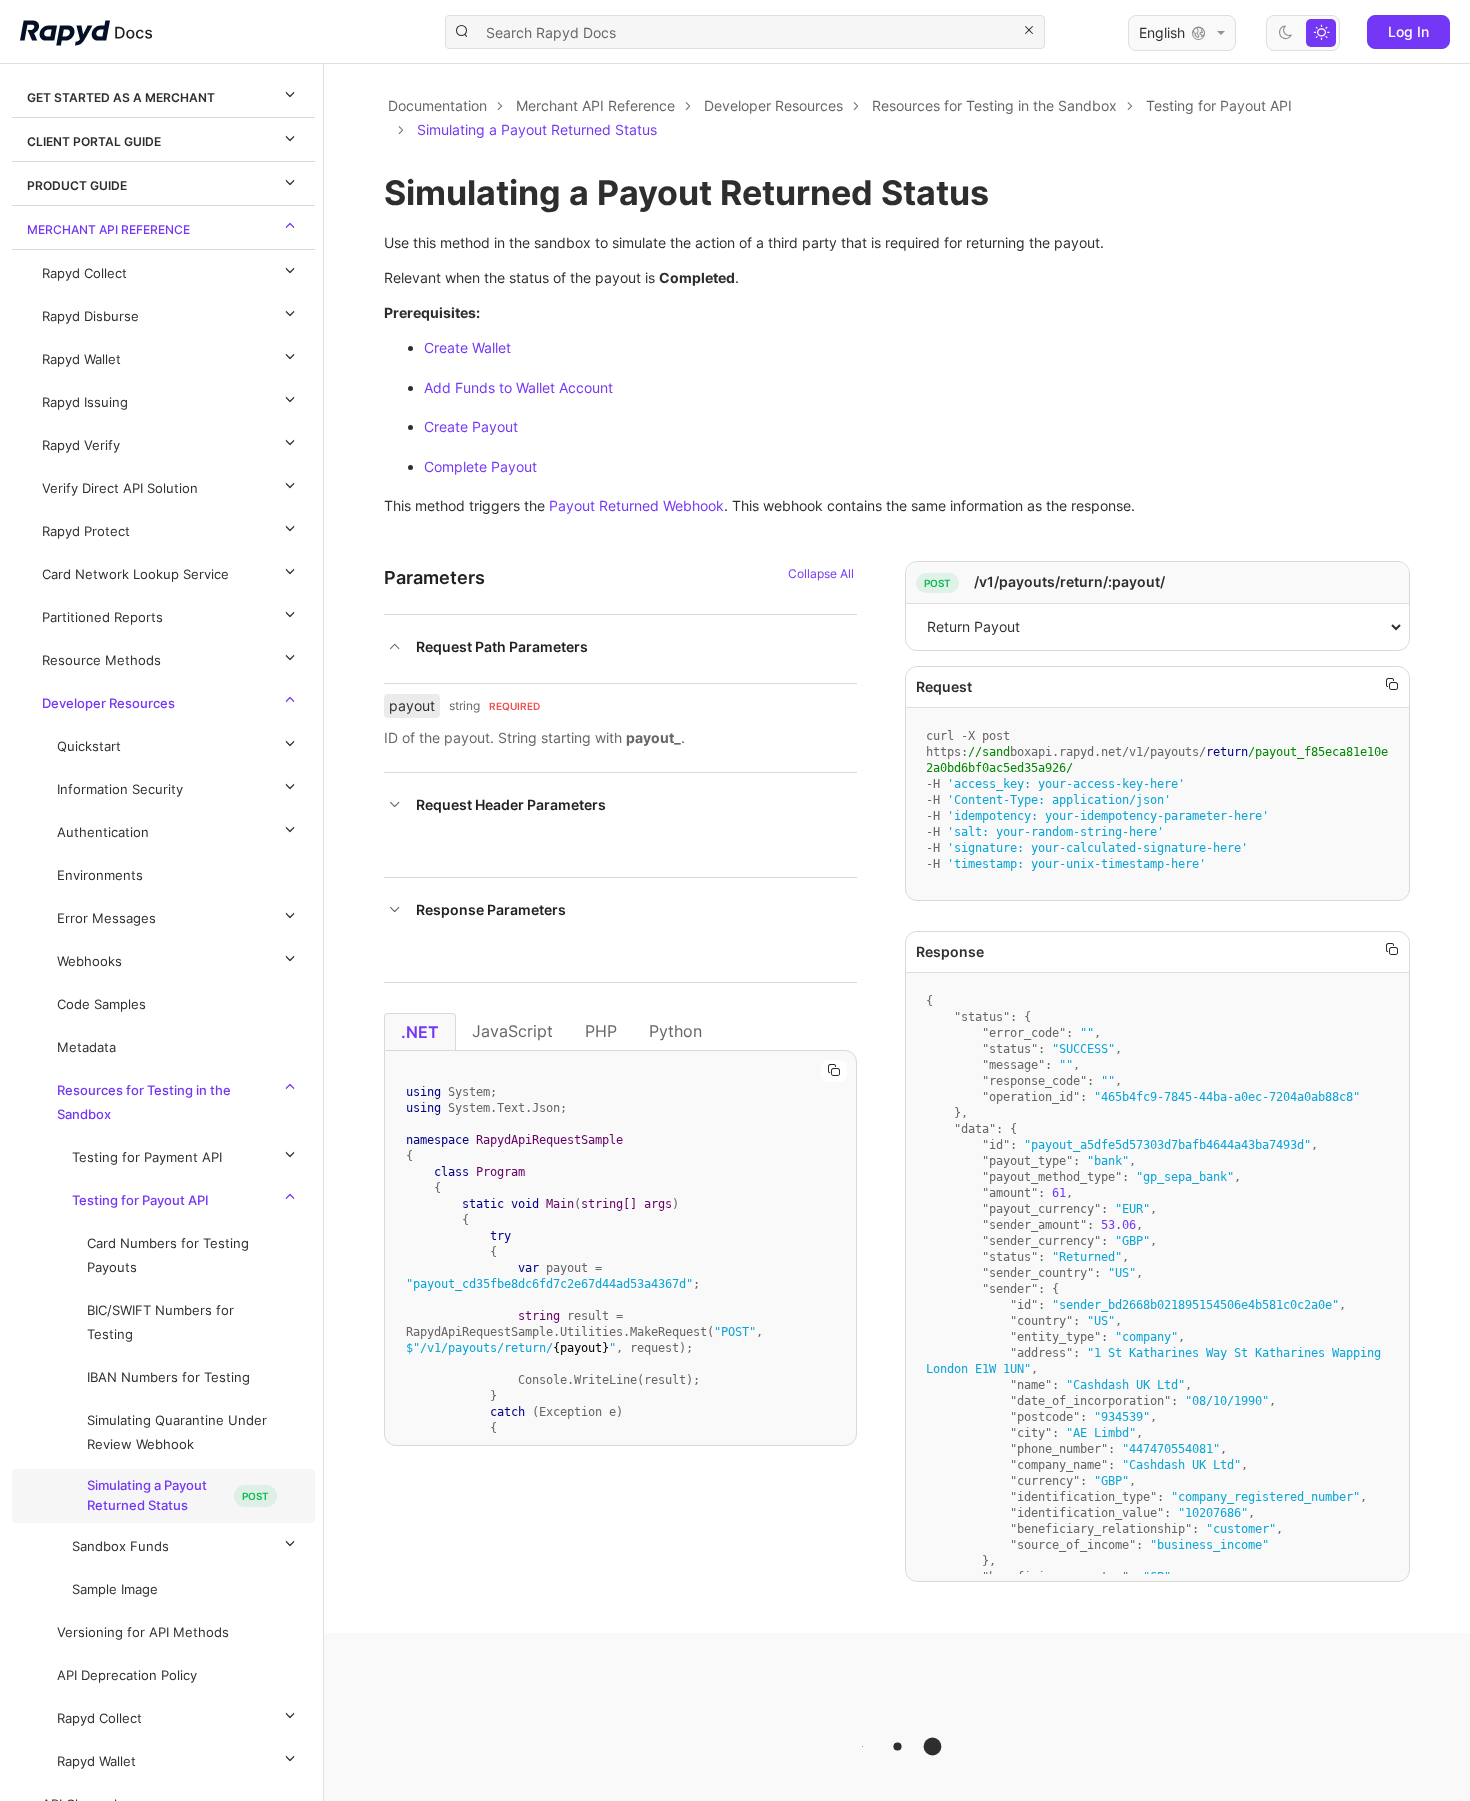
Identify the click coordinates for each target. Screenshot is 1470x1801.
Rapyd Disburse (90, 316)
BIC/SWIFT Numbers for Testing (160, 1322)
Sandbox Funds (120, 1546)
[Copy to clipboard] (834, 1071)
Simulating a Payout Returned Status (147, 1495)
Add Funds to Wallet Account (518, 387)
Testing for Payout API (140, 1200)
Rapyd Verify (81, 445)
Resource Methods (101, 660)
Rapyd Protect (86, 531)
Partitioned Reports (102, 617)
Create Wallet (467, 347)
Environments (100, 875)
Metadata (86, 1047)
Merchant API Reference (108, 229)
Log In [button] (1408, 31)
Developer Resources (108, 703)
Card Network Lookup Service (135, 574)
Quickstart (89, 746)
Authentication (103, 832)
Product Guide (77, 185)
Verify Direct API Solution (120, 488)
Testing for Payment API (147, 1157)
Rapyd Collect (84, 273)
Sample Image (115, 1589)
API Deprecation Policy (127, 1675)
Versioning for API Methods (143, 1632)
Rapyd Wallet (81, 359)
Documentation (437, 105)
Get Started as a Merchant (121, 97)
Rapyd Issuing (85, 402)
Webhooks (89, 961)
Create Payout (471, 426)
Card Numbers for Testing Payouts (168, 1255)
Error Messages (106, 918)
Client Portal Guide (94, 141)
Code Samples (101, 1004)
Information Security (120, 789)
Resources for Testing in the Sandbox (144, 1102)
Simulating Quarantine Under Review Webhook (177, 1432)
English (1162, 32)
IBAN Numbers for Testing (168, 1377)
